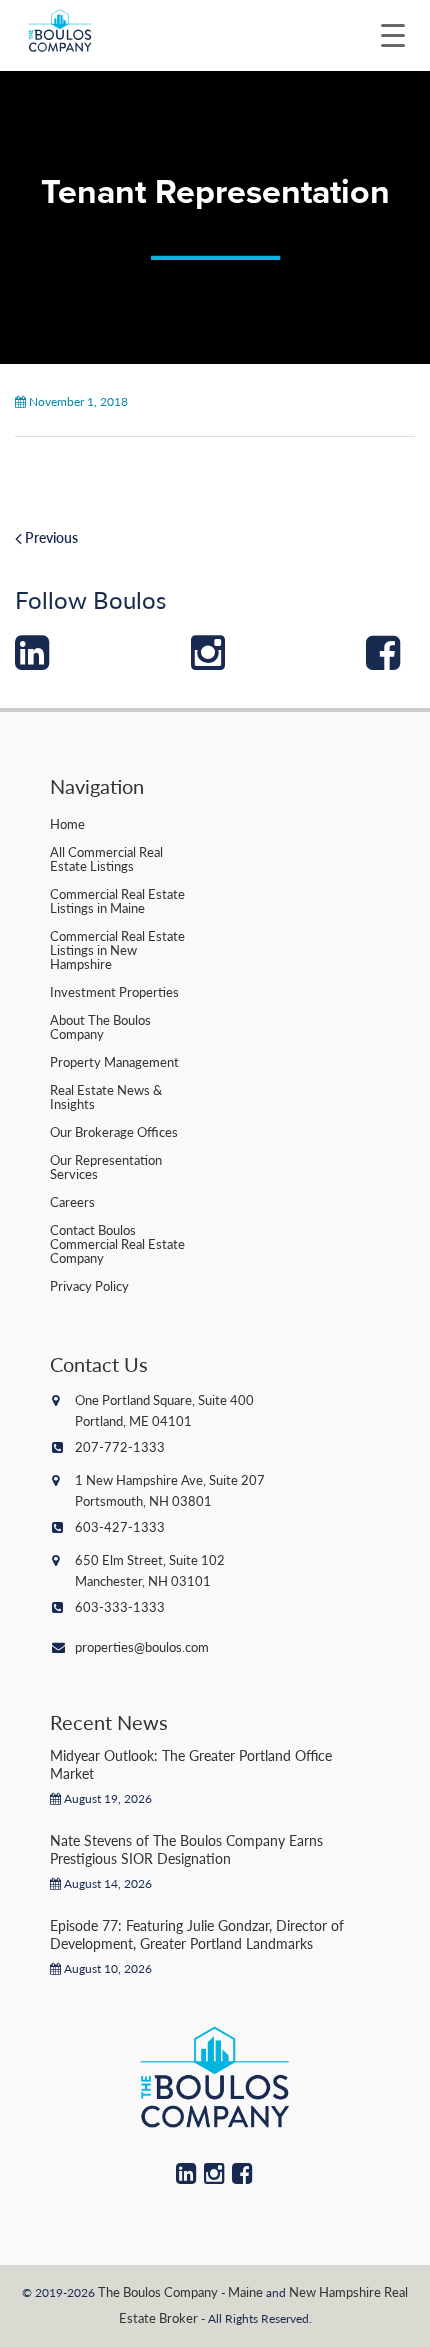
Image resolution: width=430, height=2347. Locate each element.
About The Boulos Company (100, 1026)
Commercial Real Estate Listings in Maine (117, 900)
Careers (72, 1201)
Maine (245, 2291)
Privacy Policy (89, 1285)
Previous (50, 537)
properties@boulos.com (142, 1646)
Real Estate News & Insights (106, 1096)
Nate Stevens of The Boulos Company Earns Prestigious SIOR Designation (186, 1849)
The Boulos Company (158, 2291)
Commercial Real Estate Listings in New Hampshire (117, 949)
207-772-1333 (120, 1446)
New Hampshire (335, 2291)
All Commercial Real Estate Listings (106, 858)
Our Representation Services (106, 1166)
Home (67, 823)
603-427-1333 (120, 1526)
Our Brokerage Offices (114, 1131)
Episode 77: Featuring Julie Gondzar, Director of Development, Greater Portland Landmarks (197, 1934)
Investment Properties (114, 991)
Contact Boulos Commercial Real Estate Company (117, 1243)
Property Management (114, 1061)
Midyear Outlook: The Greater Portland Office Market (191, 1764)
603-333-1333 (120, 1606)
